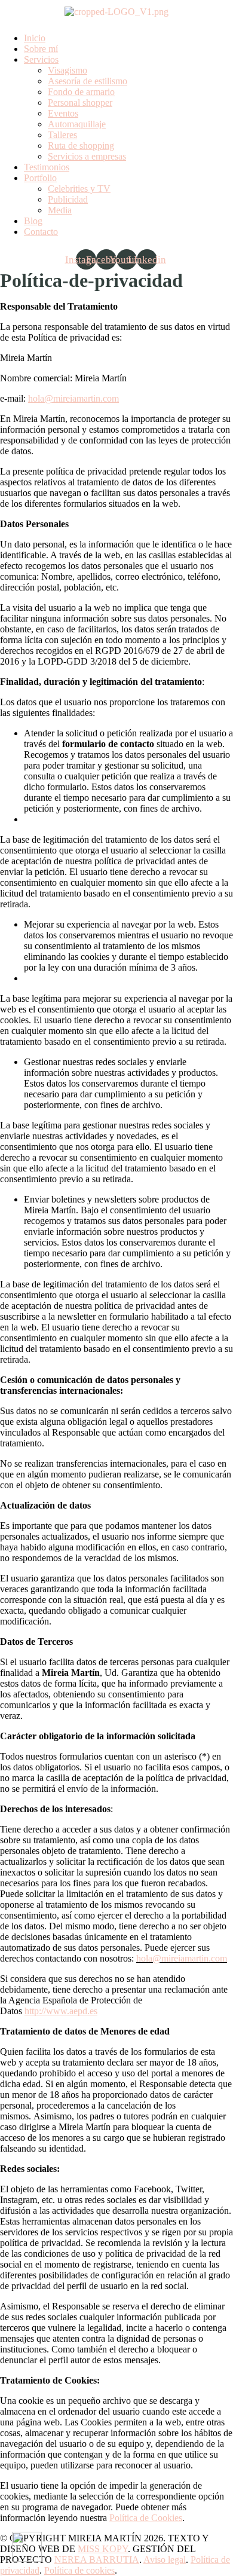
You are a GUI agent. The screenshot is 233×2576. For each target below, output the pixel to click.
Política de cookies (79, 2570)
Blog (33, 221)
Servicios (41, 59)
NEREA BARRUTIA (97, 2560)
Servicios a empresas (87, 156)
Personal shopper (80, 103)
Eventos (63, 113)
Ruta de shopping (81, 146)
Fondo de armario (81, 92)
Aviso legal (165, 2560)
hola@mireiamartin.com (73, 398)
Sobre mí (41, 49)
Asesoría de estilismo (88, 81)
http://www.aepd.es (61, 2011)
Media (60, 210)
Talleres (62, 135)
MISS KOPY (103, 2549)
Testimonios (47, 167)
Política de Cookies (146, 2518)
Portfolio (40, 178)
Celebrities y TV (79, 189)
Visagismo (68, 70)
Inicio (35, 38)
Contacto (41, 232)
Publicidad (68, 199)
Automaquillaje (77, 124)
